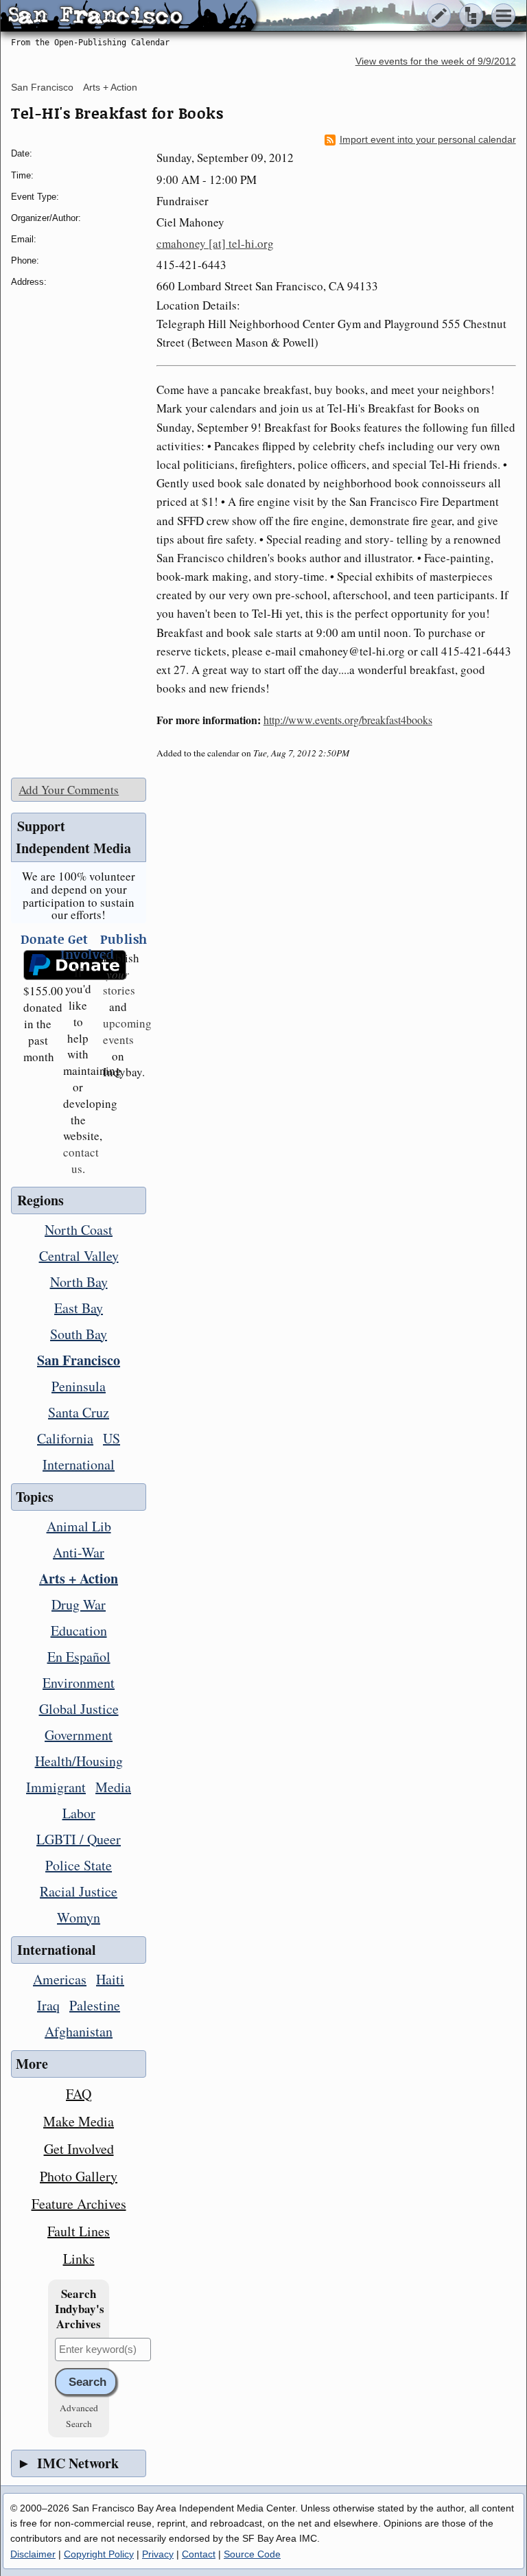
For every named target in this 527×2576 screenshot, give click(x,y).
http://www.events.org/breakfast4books (348, 720)
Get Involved (79, 2149)
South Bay (79, 1334)
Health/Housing (79, 1761)
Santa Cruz (79, 1412)
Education (79, 1631)
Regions (40, 1200)
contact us (81, 1160)
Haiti (110, 1979)
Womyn (79, 1917)
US (112, 1438)
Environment (79, 1683)
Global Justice (79, 1709)
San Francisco (42, 87)
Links (79, 2259)
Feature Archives (79, 2204)
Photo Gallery (79, 2176)
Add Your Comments (69, 790)
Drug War (79, 1604)
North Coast (79, 1230)
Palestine (95, 2005)
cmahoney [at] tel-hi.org (215, 243)
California (65, 1438)
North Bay (79, 1282)
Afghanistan (79, 2031)
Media (113, 1787)
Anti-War (79, 1552)
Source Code (252, 2554)
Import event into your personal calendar (428, 140)
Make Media (79, 2121)
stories (119, 983)
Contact (199, 2554)
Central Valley (79, 1256)
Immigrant (56, 1787)
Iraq (48, 2005)
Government (79, 1735)
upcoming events (127, 1031)
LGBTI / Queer (79, 1839)
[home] (129, 16)
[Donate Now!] (38, 965)
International (79, 1464)
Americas (60, 1979)
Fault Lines (79, 2231)
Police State (79, 1865)
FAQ (79, 2094)
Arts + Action (110, 87)
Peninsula (79, 1386)
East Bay (79, 1308)
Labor (79, 1813)
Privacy (158, 2554)
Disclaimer (33, 2554)
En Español (79, 1657)
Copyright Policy (99, 2554)
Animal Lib (79, 1526)
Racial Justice (79, 1891)
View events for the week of (436, 61)
